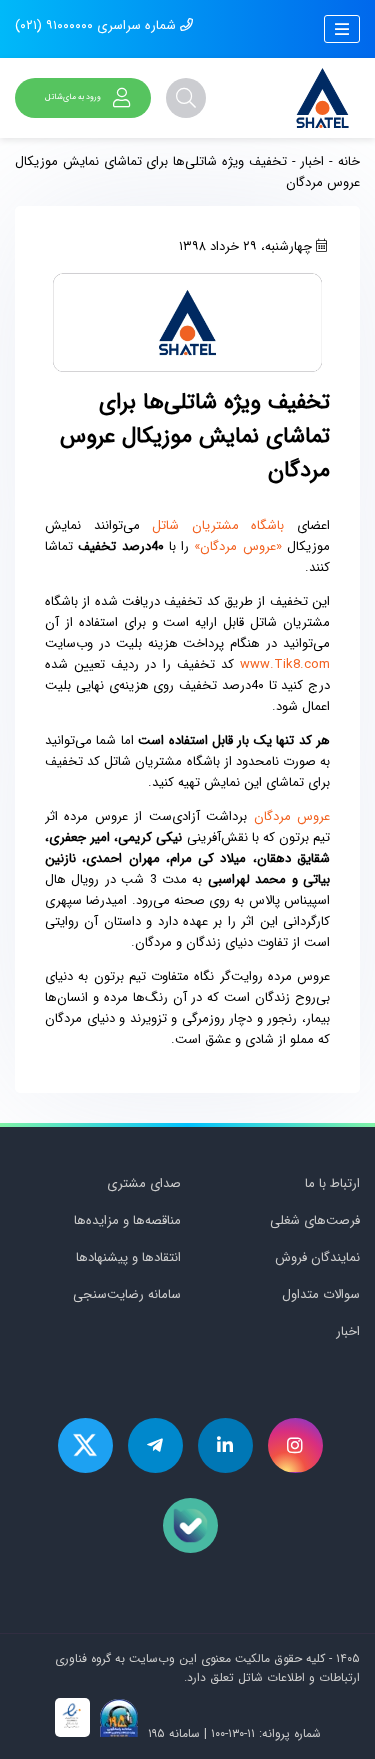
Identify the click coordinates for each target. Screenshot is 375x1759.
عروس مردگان (292, 816)
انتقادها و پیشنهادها (128, 1257)
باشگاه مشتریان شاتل (218, 525)
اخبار (312, 161)
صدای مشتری (144, 1183)
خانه (349, 161)
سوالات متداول (321, 1294)
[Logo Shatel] (322, 98)
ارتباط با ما (332, 1183)
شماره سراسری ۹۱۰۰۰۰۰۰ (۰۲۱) (97, 25)
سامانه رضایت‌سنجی (127, 1294)
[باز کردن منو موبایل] (342, 29)
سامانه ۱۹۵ (172, 1733)
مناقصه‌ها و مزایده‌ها (127, 1220)
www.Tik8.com (285, 664)
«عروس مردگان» (237, 546)
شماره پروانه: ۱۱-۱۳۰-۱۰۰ (266, 1733)
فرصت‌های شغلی (315, 1220)
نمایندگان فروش (317, 1257)
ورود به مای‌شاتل (73, 97)
